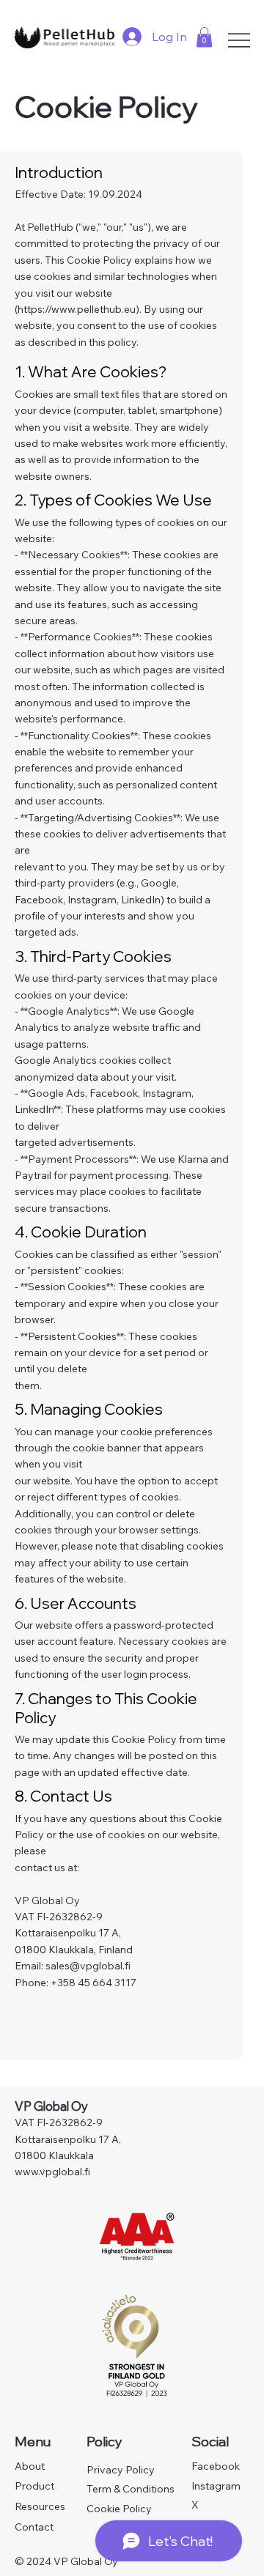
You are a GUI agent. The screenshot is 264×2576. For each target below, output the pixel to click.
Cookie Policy (119, 2509)
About (30, 2466)
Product (34, 2486)
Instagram (216, 2486)
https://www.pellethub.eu (77, 309)
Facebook (216, 2466)
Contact (34, 2527)
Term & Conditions (131, 2489)
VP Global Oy (52, 2106)
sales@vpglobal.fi (88, 1966)
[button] (204, 37)
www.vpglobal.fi (52, 2172)
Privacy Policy (121, 2470)
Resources (40, 2506)
